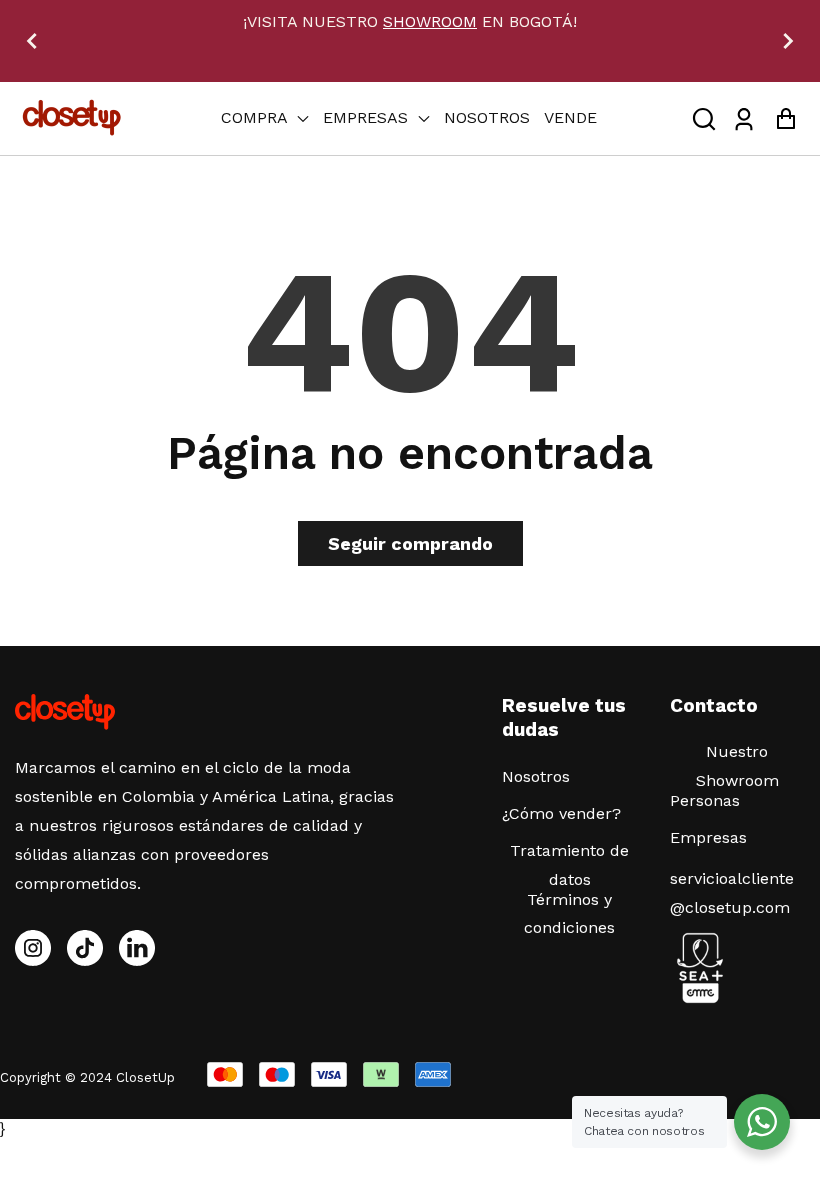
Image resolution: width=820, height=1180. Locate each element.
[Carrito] (785, 118)
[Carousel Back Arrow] (32, 41)
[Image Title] (85, 948)
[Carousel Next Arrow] (788, 41)
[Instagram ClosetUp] (33, 948)
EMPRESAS (368, 117)
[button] (704, 118)
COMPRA (256, 117)
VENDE (570, 117)
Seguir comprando (410, 543)
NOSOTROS (487, 117)
